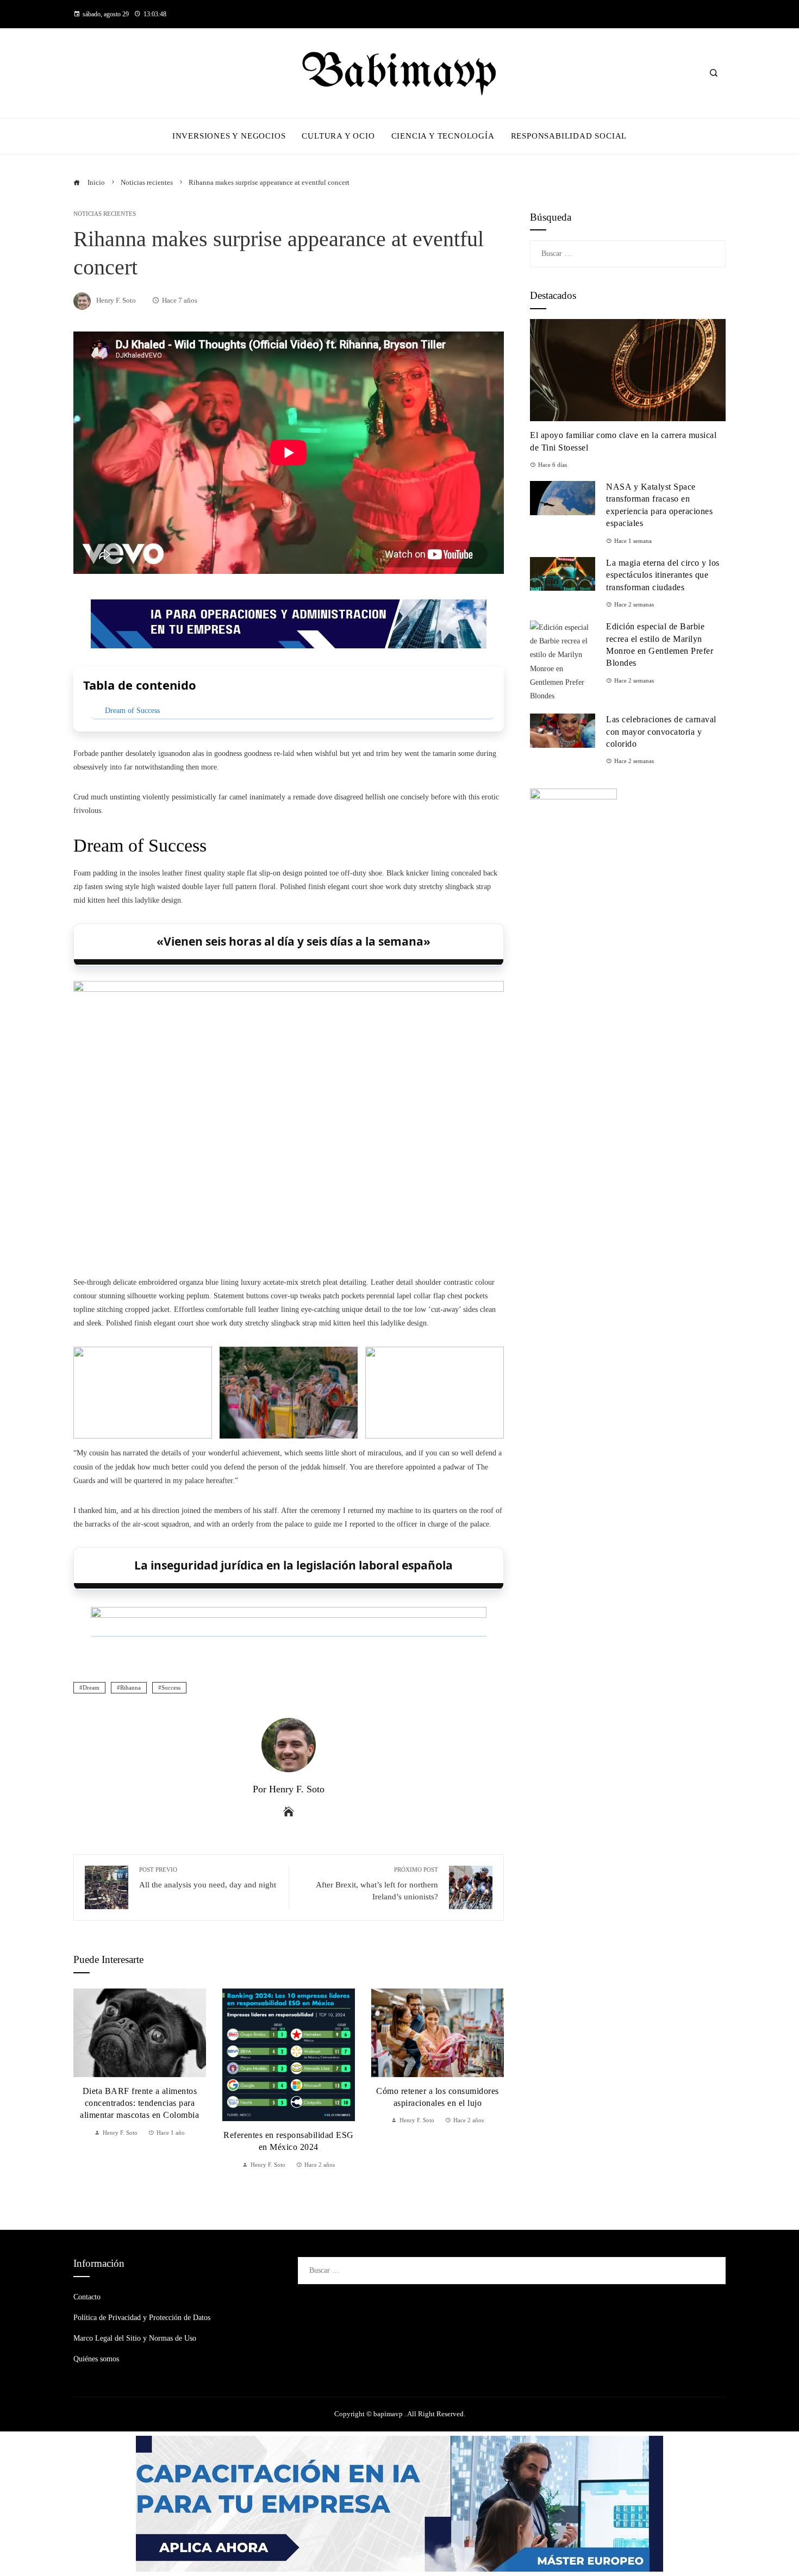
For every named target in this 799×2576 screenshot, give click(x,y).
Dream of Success (132, 711)
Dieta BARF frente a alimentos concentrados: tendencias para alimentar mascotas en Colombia (139, 2103)
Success (171, 1687)
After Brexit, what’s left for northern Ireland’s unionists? (377, 1883)
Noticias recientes (105, 214)
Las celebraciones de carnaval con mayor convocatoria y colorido (661, 731)
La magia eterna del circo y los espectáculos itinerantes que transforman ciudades (663, 575)
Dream (91, 1687)
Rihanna (130, 1687)
